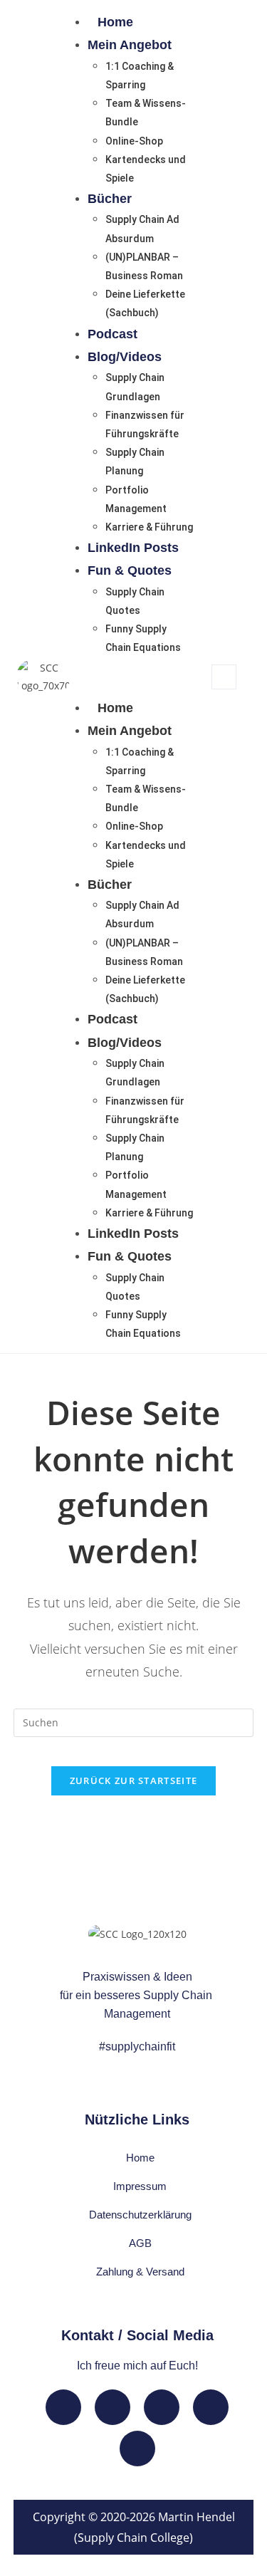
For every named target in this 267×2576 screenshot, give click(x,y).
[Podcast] (137, 2449)
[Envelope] (112, 2407)
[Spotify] (211, 2407)
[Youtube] (162, 2407)
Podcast (112, 334)
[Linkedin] (63, 2407)
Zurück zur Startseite (133, 1780)
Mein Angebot (130, 45)
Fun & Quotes (130, 570)
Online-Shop (134, 141)
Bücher (110, 199)
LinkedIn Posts (133, 548)
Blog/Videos (125, 357)
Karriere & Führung (149, 527)
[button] (133, 677)
